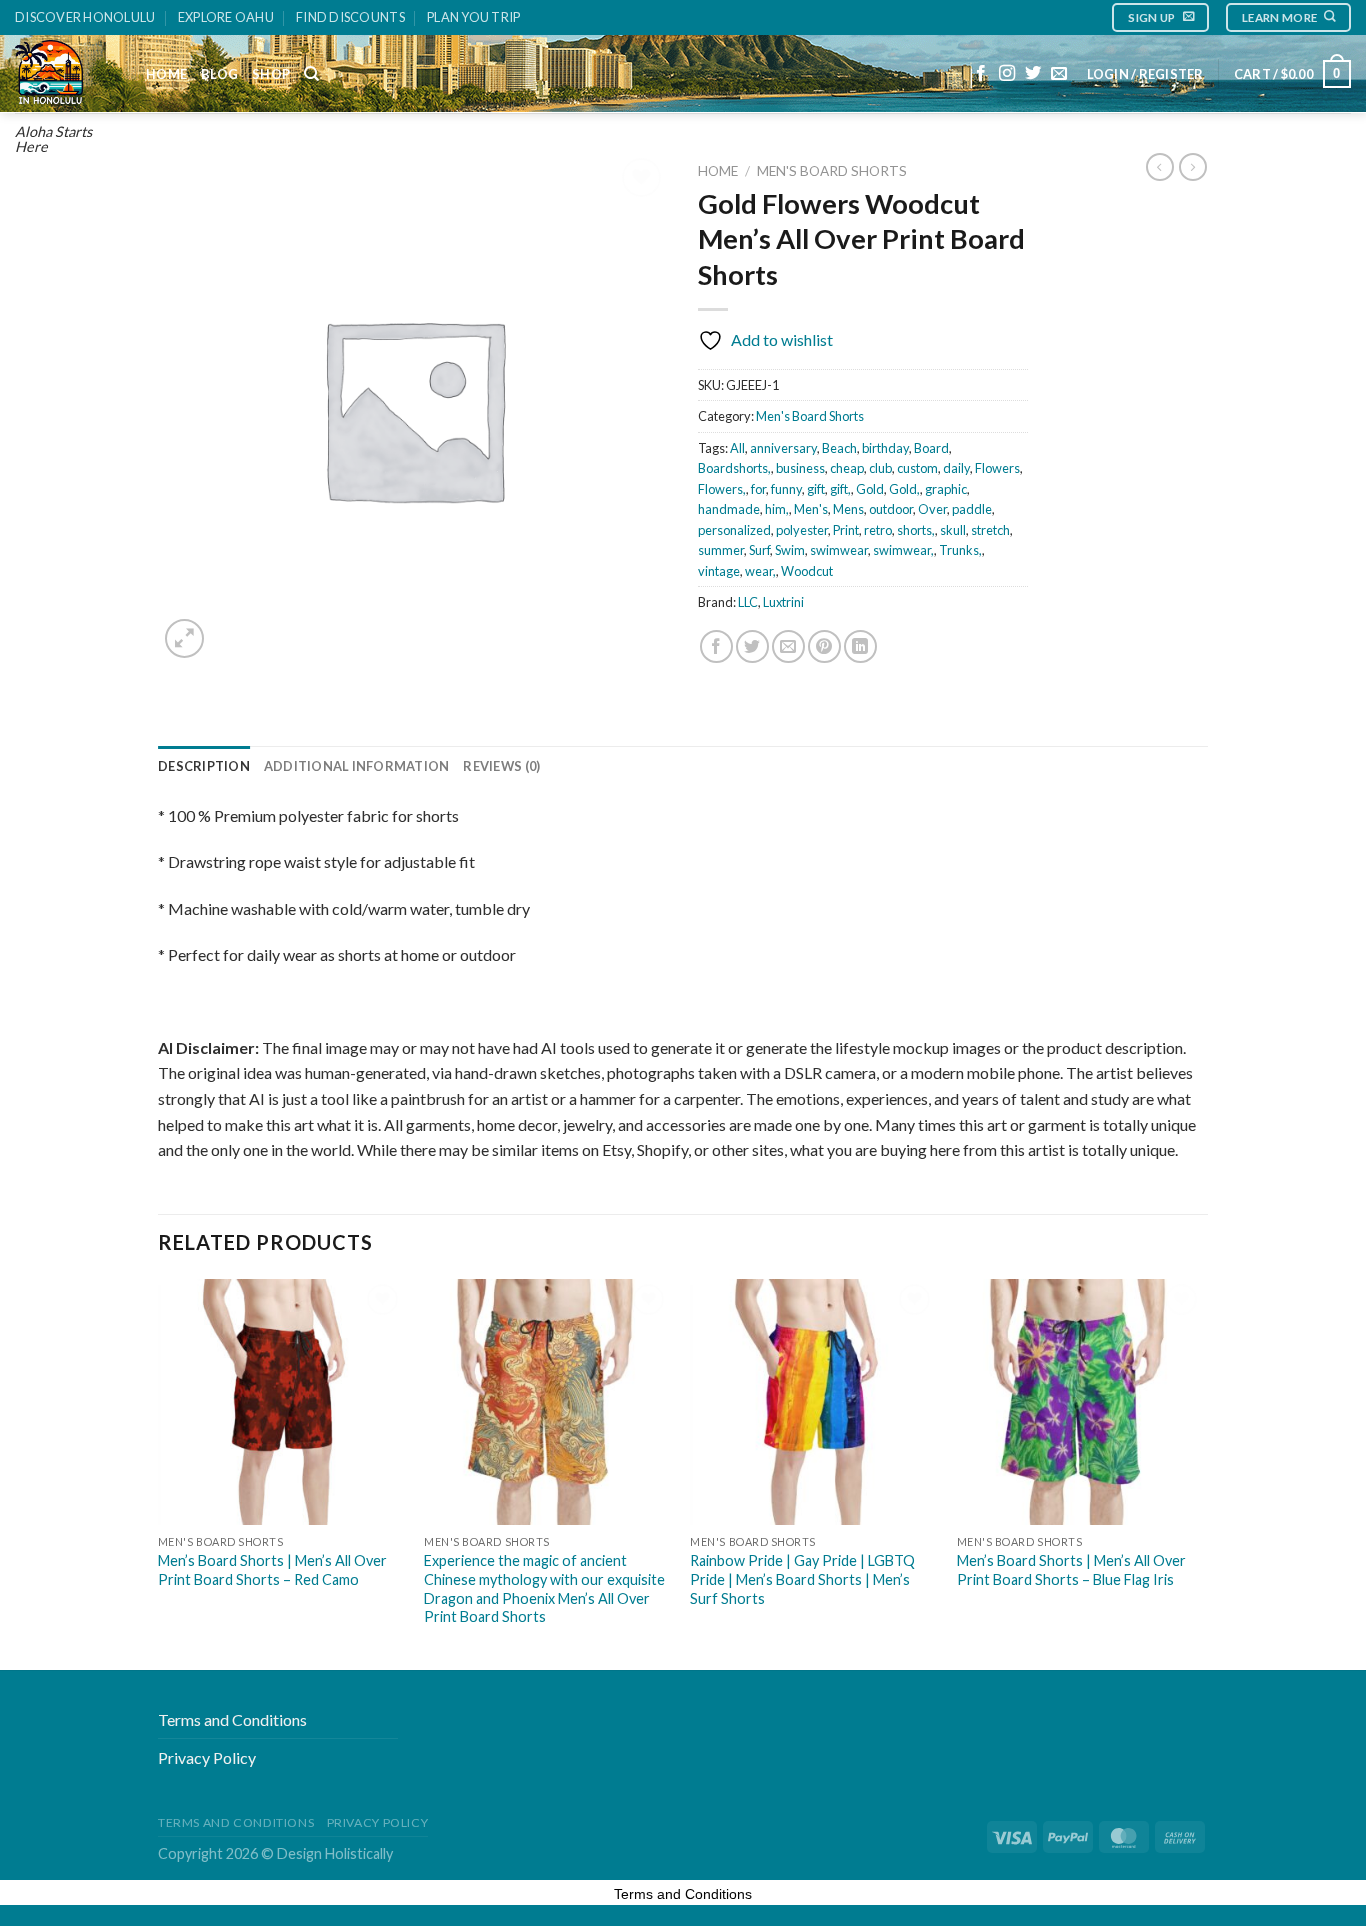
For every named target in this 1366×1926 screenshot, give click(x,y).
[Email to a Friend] (788, 646)
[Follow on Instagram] (1007, 74)
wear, (760, 571)
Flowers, (722, 489)
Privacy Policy (207, 1757)
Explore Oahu (226, 17)
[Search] (311, 74)
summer (721, 550)
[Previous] (159, 1472)
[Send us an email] (1059, 74)
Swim (790, 550)
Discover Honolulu (85, 17)
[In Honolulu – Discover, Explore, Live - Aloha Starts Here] (65, 74)
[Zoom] (184, 638)
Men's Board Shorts (832, 171)
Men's (811, 509)
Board (931, 448)
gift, (840, 489)
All (737, 448)
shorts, (916, 530)
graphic (946, 489)
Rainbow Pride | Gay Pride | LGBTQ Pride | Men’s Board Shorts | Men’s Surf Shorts (802, 1579)
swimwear (839, 550)
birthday (885, 448)
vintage (719, 571)
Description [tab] (204, 766)
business (800, 468)
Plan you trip (473, 17)
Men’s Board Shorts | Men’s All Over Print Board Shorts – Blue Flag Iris (1071, 1570)
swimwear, (903, 550)
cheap (847, 468)
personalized (734, 530)
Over (932, 509)
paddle (972, 509)
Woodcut (807, 571)
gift (816, 489)
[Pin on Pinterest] (824, 646)
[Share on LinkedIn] (860, 646)
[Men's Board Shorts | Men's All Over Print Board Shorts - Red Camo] (281, 1402)
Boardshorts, (734, 468)
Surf (759, 550)
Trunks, (960, 550)
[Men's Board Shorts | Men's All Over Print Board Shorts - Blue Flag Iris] (1080, 1402)
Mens (848, 509)
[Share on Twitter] (752, 646)
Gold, (904, 489)
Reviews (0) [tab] (501, 766)
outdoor (891, 509)
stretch (990, 530)
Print (846, 530)
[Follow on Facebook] (981, 74)
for (758, 489)
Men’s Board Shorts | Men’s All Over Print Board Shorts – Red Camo (272, 1570)
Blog (219, 74)
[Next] (1202, 1472)
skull (953, 530)
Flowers (997, 468)
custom (917, 468)
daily (956, 468)
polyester (802, 530)
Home (166, 74)
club (880, 468)
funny (786, 489)
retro (878, 530)
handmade (729, 509)
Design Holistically (335, 1853)
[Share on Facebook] (716, 646)
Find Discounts (350, 17)
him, (777, 509)
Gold (870, 489)
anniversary (783, 448)
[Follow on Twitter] (1033, 74)
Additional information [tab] (357, 766)
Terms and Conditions (232, 1719)
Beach (839, 448)
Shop (271, 74)
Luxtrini (783, 602)
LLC (748, 602)
